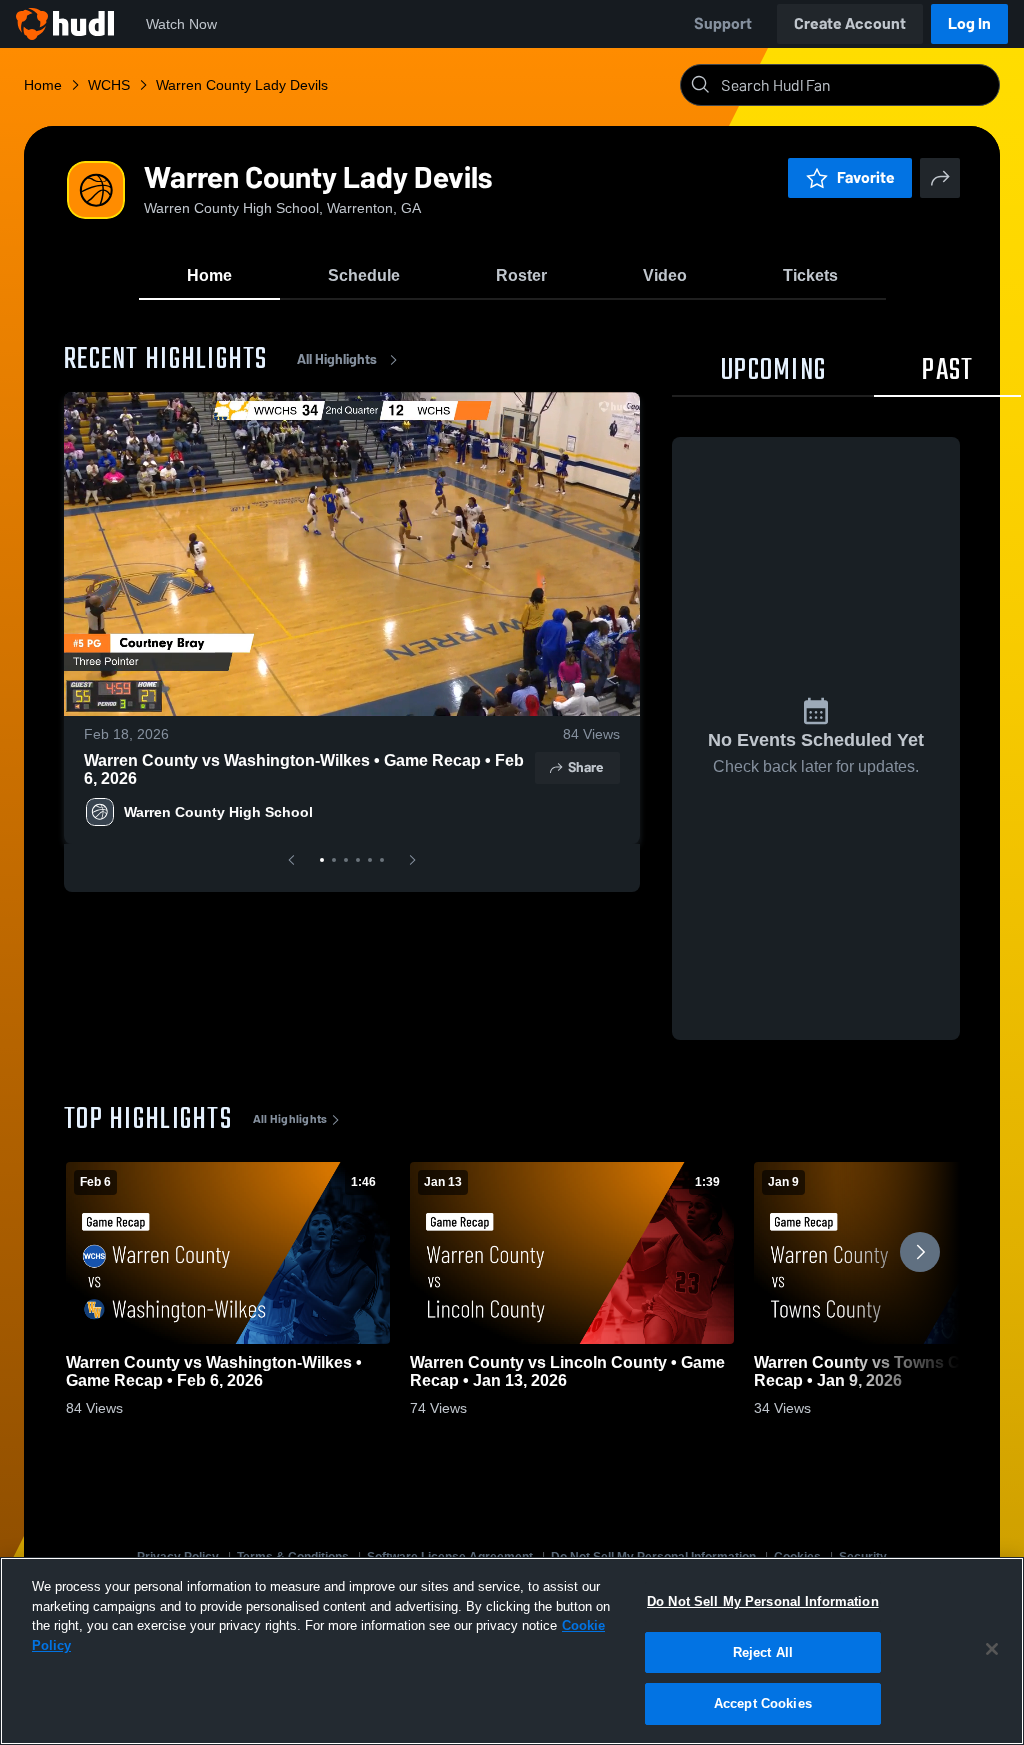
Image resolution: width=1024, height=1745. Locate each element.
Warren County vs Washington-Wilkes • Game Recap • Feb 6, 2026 (304, 769)
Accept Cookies (763, 1703)
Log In (969, 23)
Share (585, 767)
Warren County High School (218, 812)
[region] (512, 1651)
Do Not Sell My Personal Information (763, 1601)
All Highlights (337, 359)
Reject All (763, 1652)
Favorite (866, 177)
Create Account (850, 23)
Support (723, 23)
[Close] (992, 1649)
